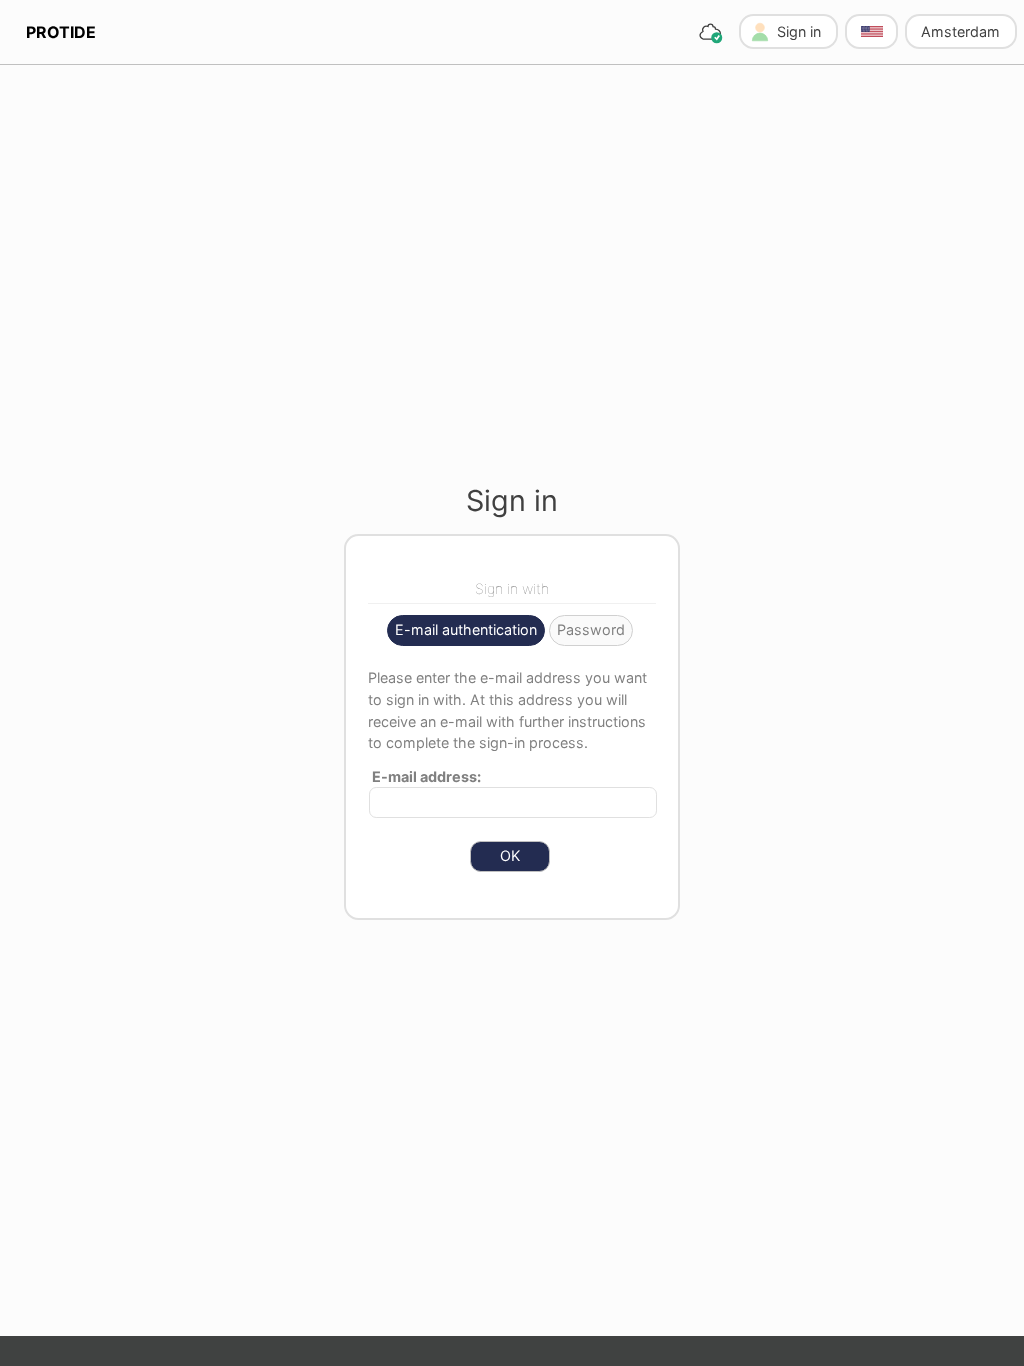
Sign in (799, 31)
